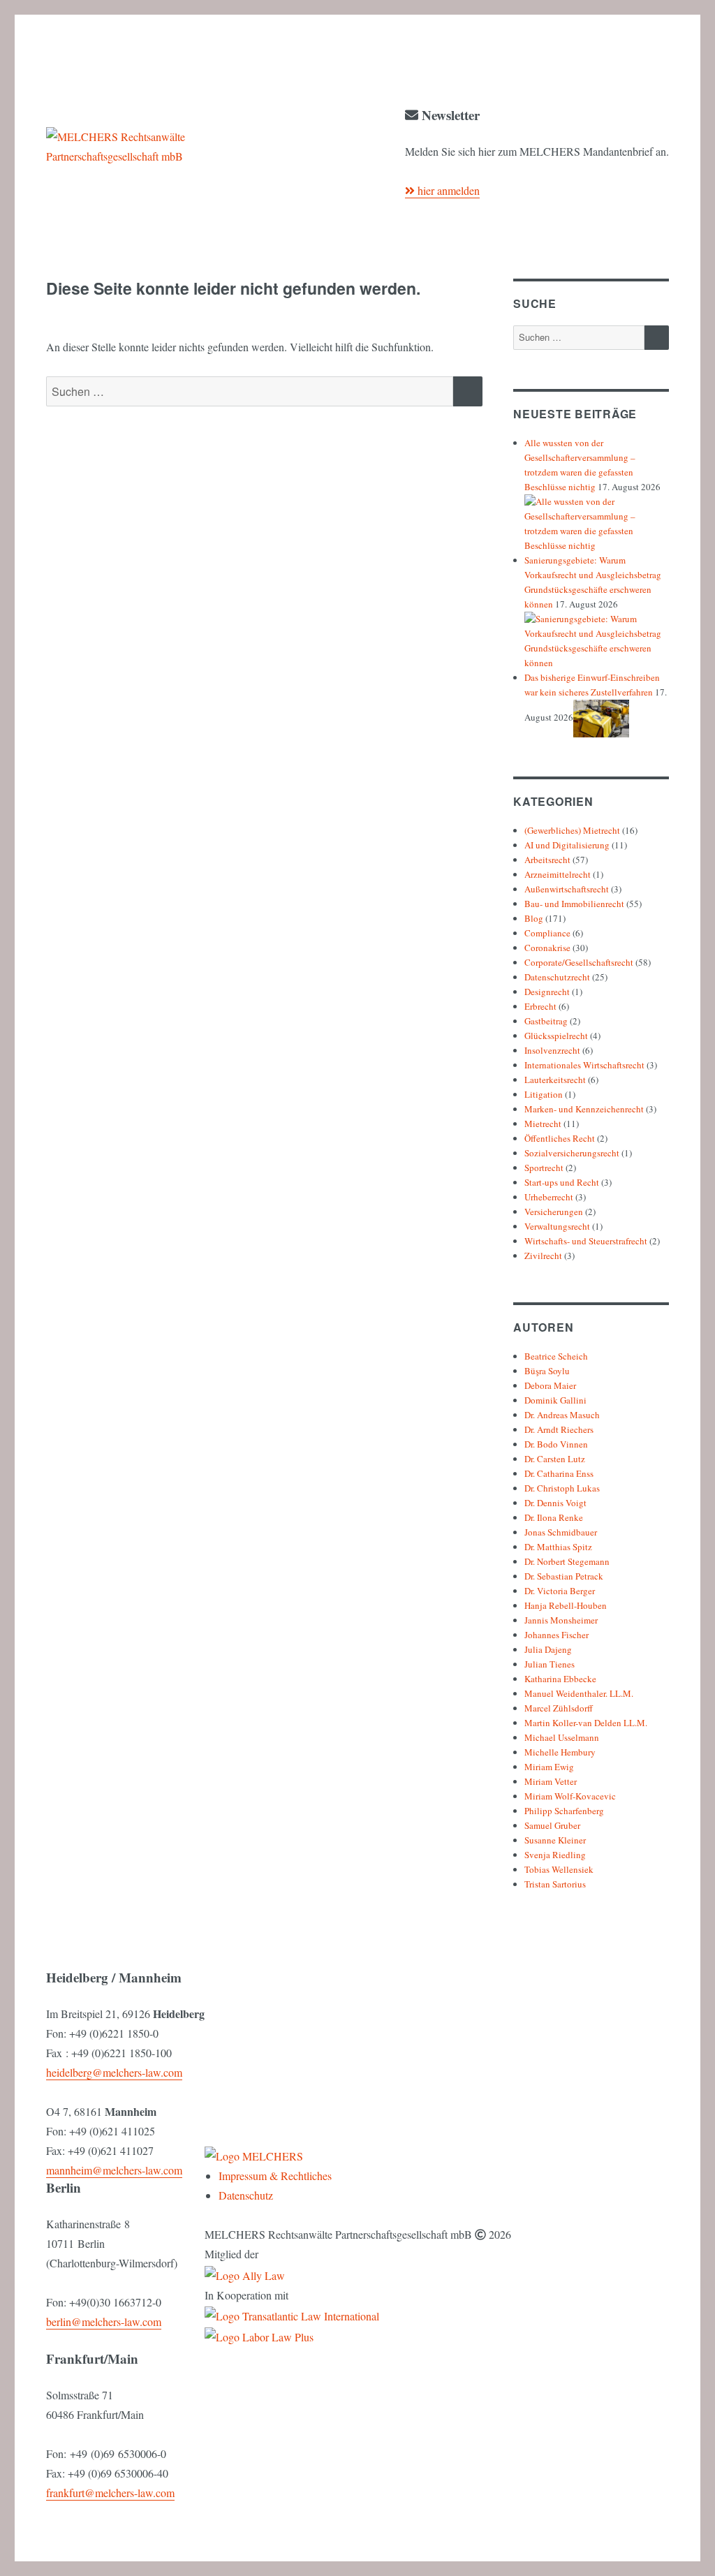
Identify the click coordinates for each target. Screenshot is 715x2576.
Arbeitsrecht (547, 860)
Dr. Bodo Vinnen (556, 1444)
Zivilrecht (543, 1256)
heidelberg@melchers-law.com (114, 2072)
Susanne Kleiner (555, 1840)
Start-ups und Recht (562, 1182)
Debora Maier (550, 1385)
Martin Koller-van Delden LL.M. (586, 1723)
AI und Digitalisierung (567, 845)
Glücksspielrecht (556, 1036)
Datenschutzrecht (557, 977)
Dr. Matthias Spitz (558, 1547)
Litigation (544, 1094)
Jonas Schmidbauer (561, 1532)
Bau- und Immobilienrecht (574, 904)
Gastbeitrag (546, 1021)
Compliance (547, 933)
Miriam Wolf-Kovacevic (570, 1796)
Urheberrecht (549, 1197)
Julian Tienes (550, 1664)
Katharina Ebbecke (560, 1679)
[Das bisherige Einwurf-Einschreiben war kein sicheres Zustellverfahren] (601, 717)
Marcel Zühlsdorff (559, 1708)
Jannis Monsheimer (561, 1620)
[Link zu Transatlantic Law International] (292, 2314)
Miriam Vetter (551, 1781)
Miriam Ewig (549, 1767)
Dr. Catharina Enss (559, 1473)
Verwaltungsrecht (557, 1226)
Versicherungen (554, 1212)
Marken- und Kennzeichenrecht (584, 1109)
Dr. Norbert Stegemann (567, 1561)
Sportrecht (544, 1168)
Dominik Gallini (555, 1400)
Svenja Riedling (555, 1855)
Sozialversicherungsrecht (572, 1153)
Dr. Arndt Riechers (559, 1429)
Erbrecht (540, 1006)
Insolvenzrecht (552, 1050)
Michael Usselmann (562, 1737)
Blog (534, 918)
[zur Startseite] (254, 2155)
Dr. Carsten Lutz (555, 1459)
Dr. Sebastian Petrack (564, 1576)
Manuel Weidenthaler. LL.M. (579, 1693)
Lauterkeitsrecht (555, 1080)
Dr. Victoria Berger (560, 1591)
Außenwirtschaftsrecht (567, 889)
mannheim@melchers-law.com (114, 2170)
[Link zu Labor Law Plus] (259, 2335)
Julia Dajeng (548, 1649)
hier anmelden (447, 190)
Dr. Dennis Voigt (555, 1503)
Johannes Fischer (556, 1635)
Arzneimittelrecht (558, 874)
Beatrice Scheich (556, 1356)
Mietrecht (543, 1124)
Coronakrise (547, 948)
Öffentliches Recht (560, 1138)
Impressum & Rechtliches (275, 2176)
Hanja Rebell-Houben (566, 1605)
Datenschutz (246, 2195)
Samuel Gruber (552, 1825)
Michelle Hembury (560, 1752)
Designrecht (547, 992)
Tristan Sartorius (555, 1884)
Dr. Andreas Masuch (562, 1415)
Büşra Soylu (547, 1371)
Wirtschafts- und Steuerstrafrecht (586, 1241)
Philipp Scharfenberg (564, 1811)
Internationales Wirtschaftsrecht (584, 1065)
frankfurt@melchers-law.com (110, 2493)
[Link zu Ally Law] (245, 2273)
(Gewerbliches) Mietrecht (572, 830)
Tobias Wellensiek (559, 1869)
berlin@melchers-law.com (104, 2321)
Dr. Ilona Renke (554, 1517)
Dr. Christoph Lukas (562, 1488)
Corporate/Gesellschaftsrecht (579, 962)
